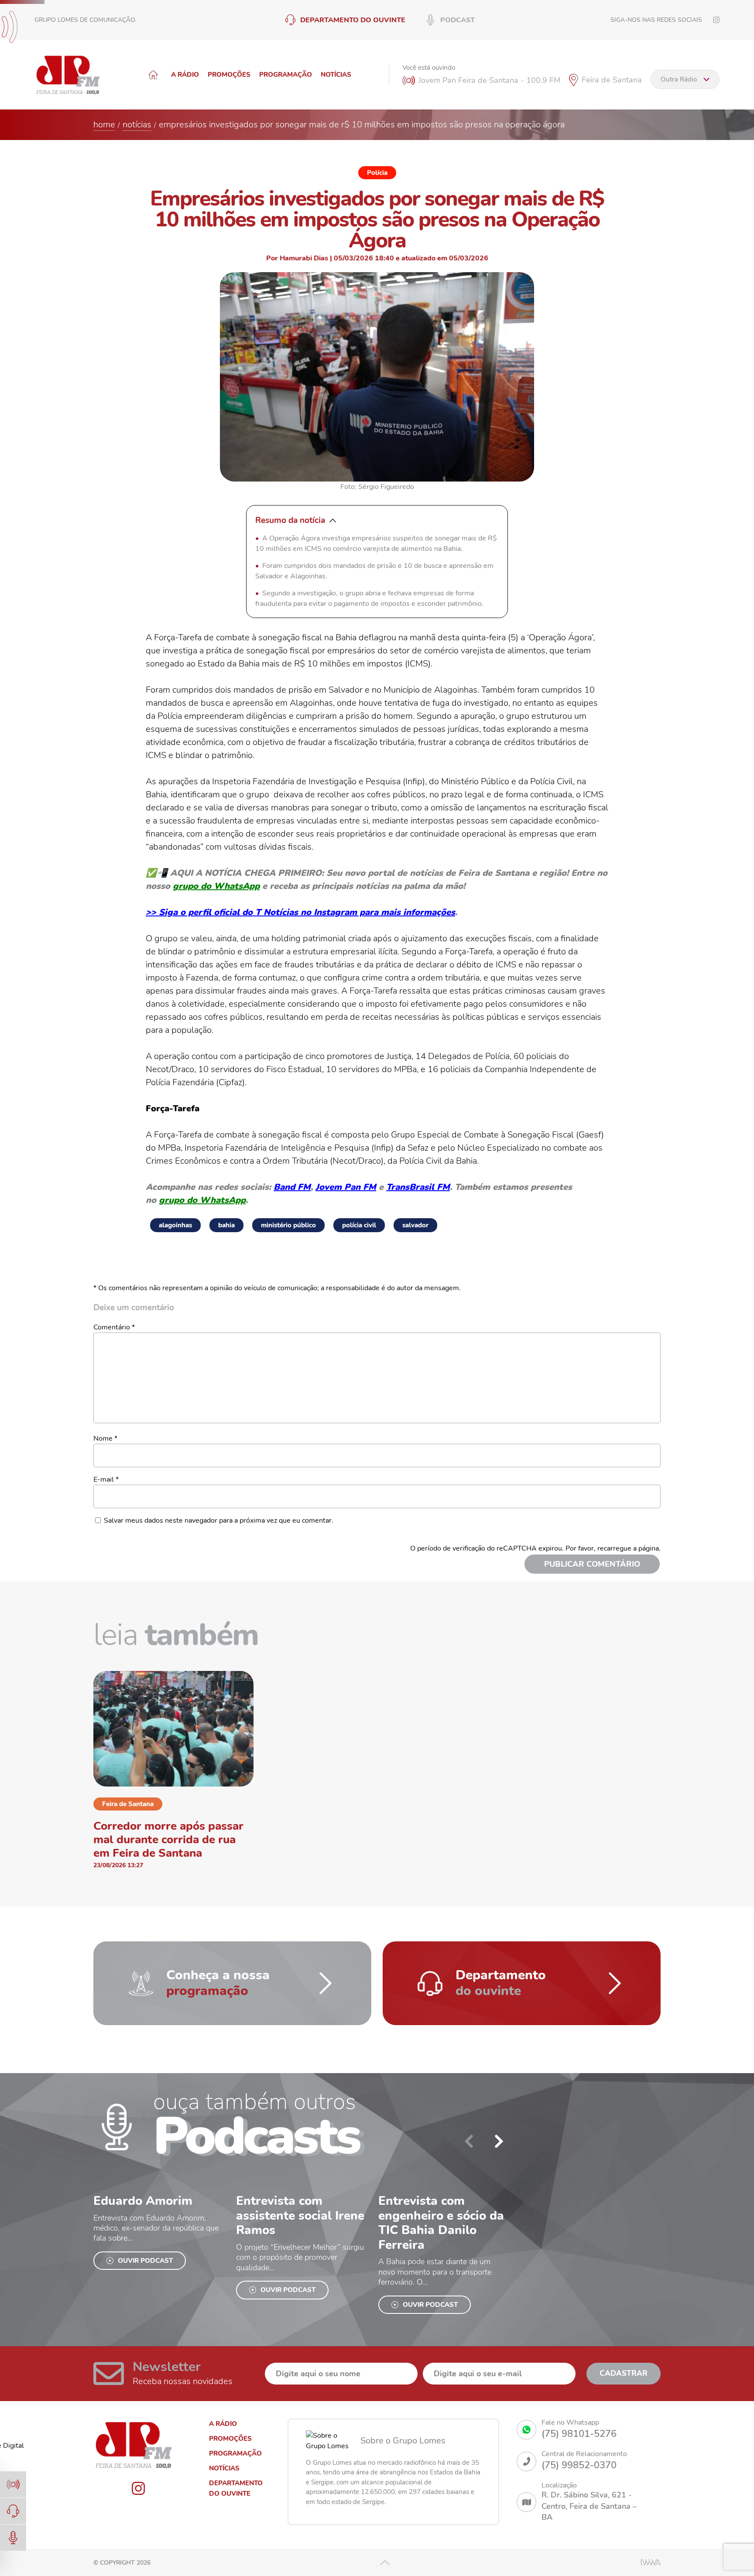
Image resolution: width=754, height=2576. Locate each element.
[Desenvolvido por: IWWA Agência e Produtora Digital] (651, 2562)
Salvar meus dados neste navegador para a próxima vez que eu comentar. (219, 1520)
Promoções (229, 75)
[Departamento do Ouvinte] (13, 2511)
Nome (105, 1438)
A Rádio (185, 75)
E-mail (106, 1479)
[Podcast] (13, 2538)
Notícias (336, 75)
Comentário (114, 1327)
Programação (286, 75)
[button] (499, 2141)
